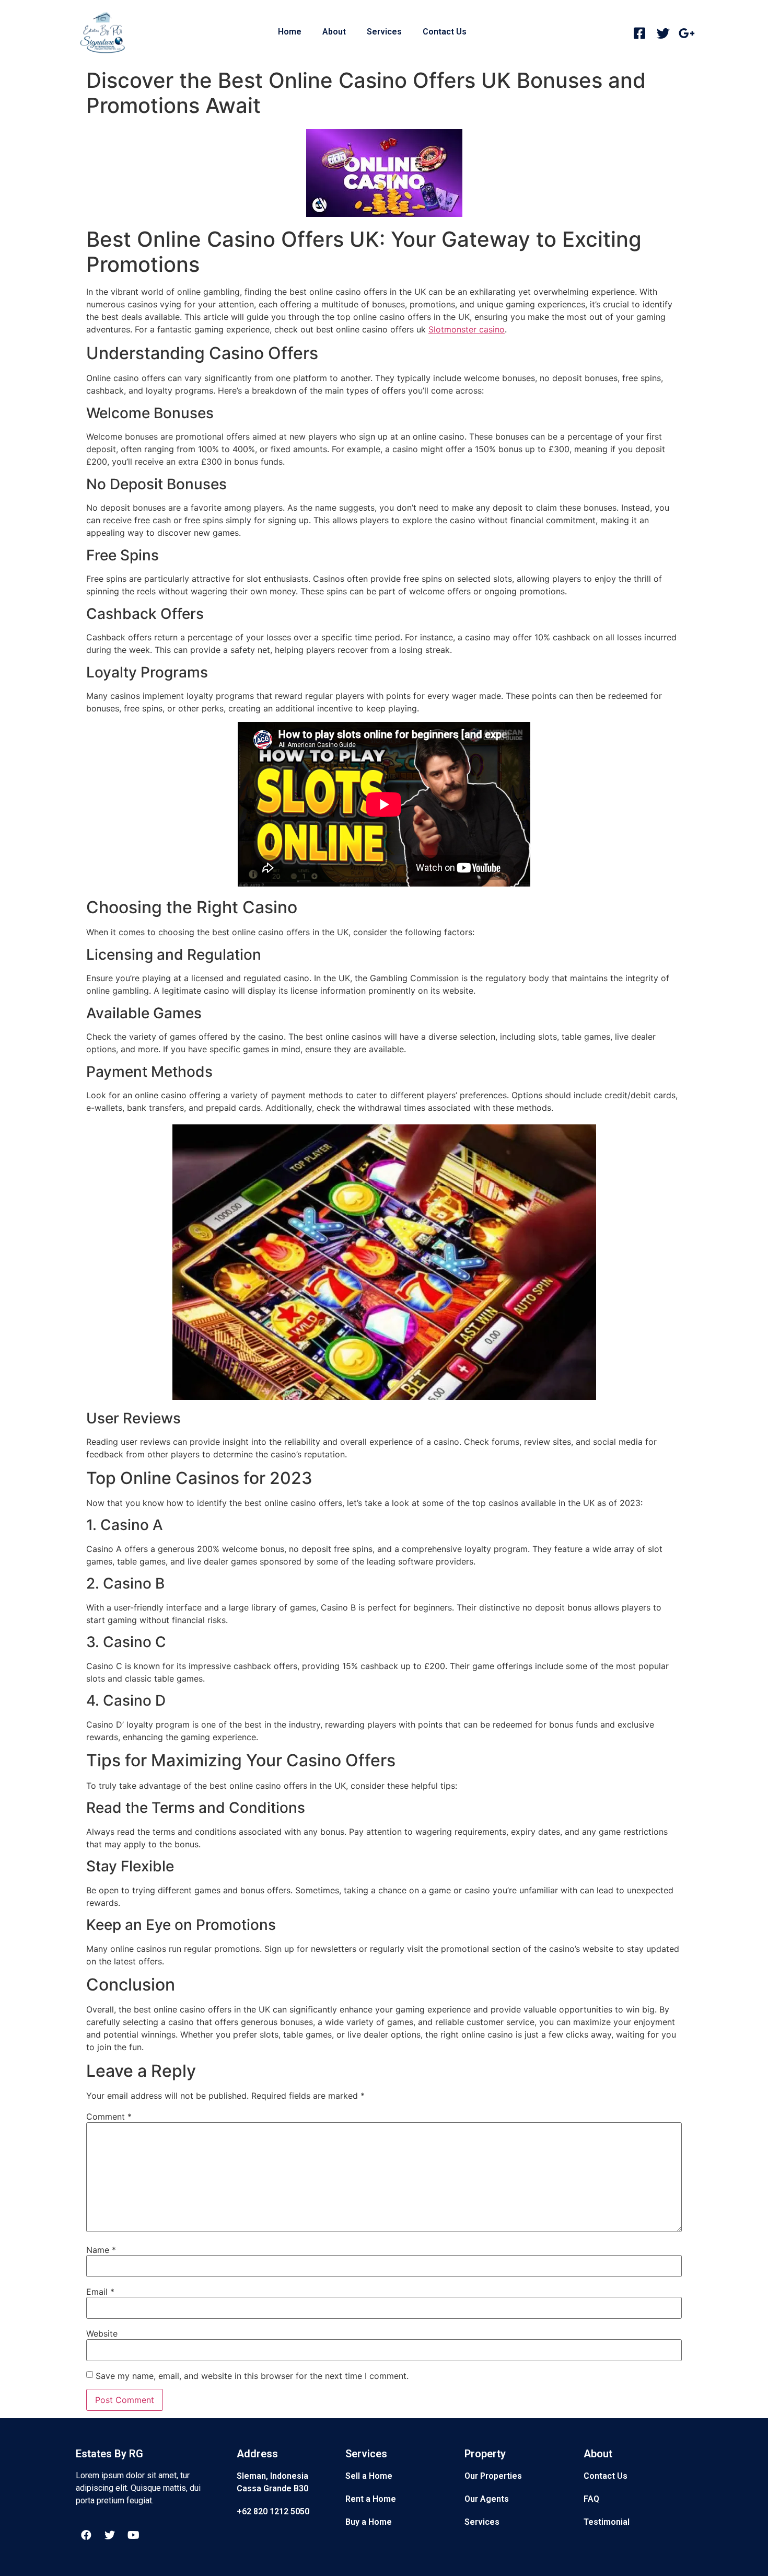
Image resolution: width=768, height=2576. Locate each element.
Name (101, 2250)
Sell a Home (369, 2476)
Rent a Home (371, 2499)
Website (102, 2333)
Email (100, 2292)
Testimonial (607, 2522)
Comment (109, 2117)
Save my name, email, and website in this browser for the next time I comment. (252, 2376)
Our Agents (487, 2499)
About (334, 32)
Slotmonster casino (467, 329)
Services (384, 32)
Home (290, 32)
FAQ (591, 2499)
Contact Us (445, 32)
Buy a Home (369, 2522)
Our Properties (493, 2476)
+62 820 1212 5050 (273, 2511)
